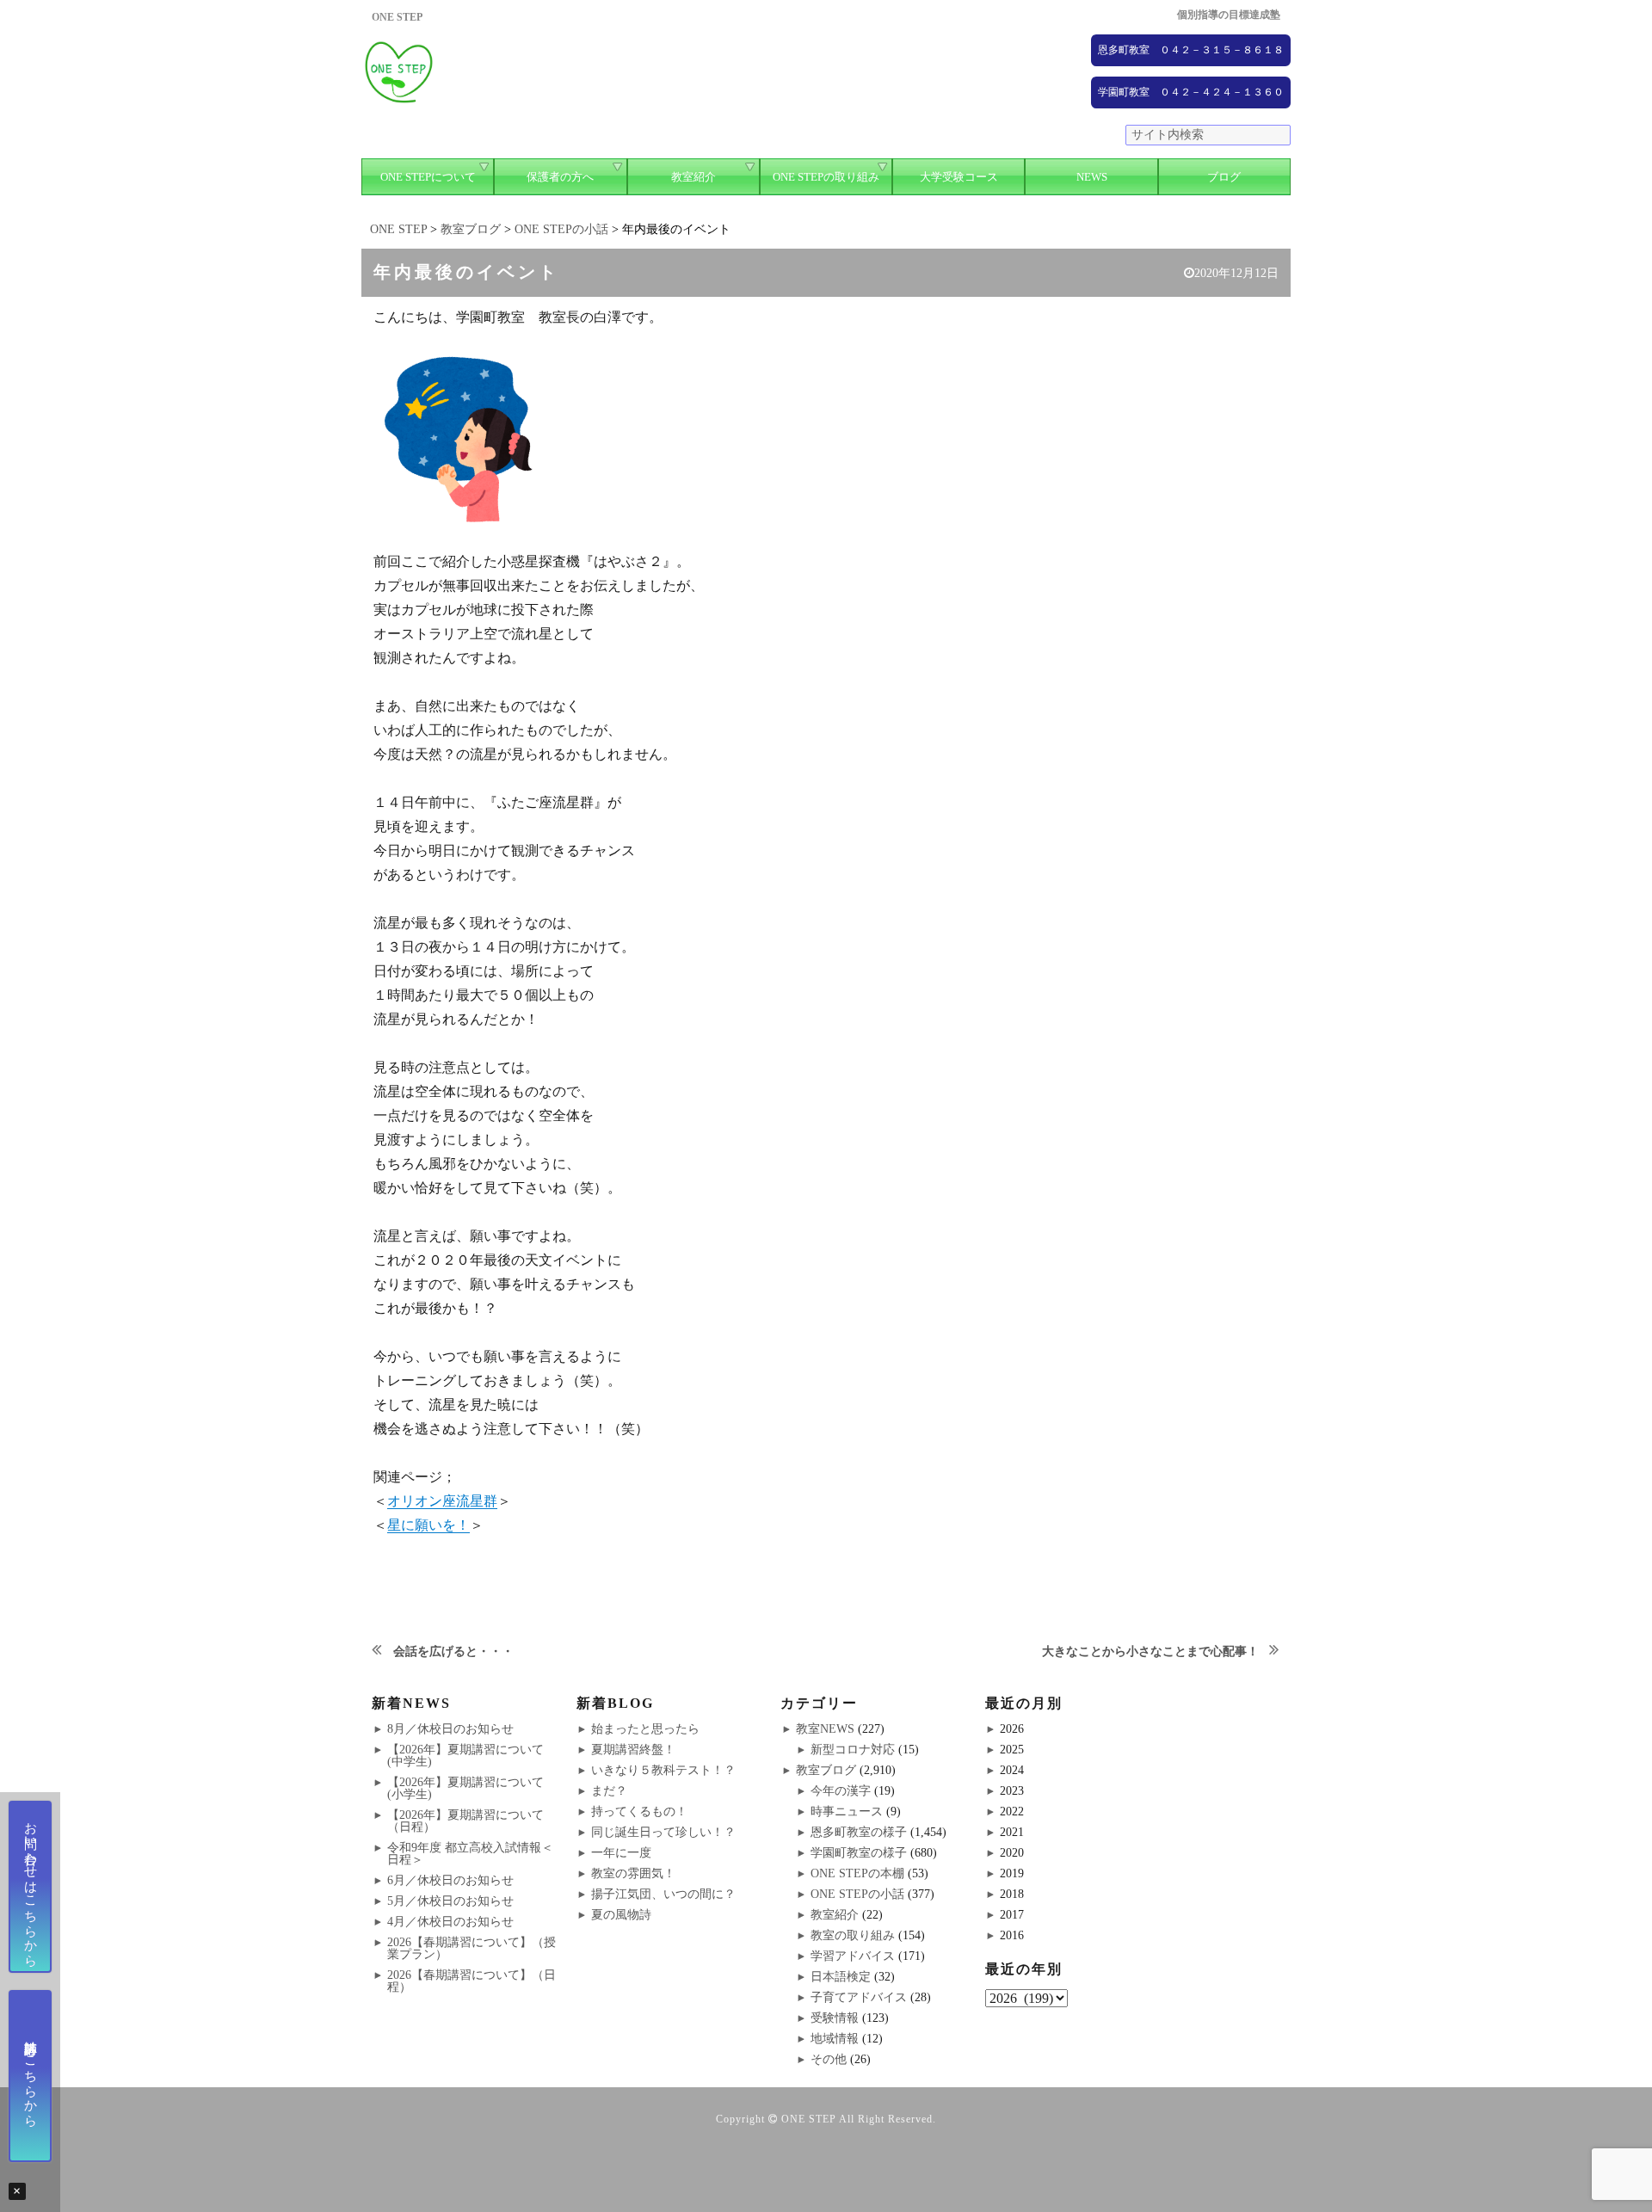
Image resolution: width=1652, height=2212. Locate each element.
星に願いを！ (428, 1525)
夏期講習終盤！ (633, 1750)
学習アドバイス (853, 1956)
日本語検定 (841, 1977)
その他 (829, 2059)
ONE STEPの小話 (857, 1894)
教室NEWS (825, 1729)
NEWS (1092, 177)
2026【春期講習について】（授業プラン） (472, 1948)
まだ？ (609, 1791)
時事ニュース (847, 1811)
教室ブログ (826, 1770)
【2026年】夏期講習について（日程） (465, 1821)
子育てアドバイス (859, 1997)
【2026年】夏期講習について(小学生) (465, 1788)
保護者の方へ (560, 177)
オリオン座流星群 (442, 1501)
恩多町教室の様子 (859, 1832)
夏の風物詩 (621, 1915)
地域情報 (835, 2039)
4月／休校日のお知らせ (450, 1922)
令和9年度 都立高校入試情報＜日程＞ (470, 1854)
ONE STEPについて (428, 177)
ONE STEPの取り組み (826, 177)
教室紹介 (693, 177)
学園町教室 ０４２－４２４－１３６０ (1191, 92)
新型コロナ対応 (853, 1750)
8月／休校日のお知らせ (450, 1729)
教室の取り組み (853, 1935)
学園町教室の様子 (859, 1853)
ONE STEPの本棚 (857, 1873)
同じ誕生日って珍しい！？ (663, 1832)
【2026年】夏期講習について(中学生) (465, 1756)
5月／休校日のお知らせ (450, 1901)
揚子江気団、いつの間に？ (663, 1894)
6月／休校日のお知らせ (450, 1880)
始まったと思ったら (645, 1729)
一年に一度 (621, 1853)
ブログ (1224, 177)
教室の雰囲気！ (633, 1873)
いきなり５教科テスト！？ (663, 1770)
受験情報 (835, 2018)
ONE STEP (809, 2119)
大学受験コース (959, 177)
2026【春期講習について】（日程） (472, 1981)
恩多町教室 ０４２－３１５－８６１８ (1191, 50)
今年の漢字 (841, 1791)
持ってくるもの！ (639, 1811)
